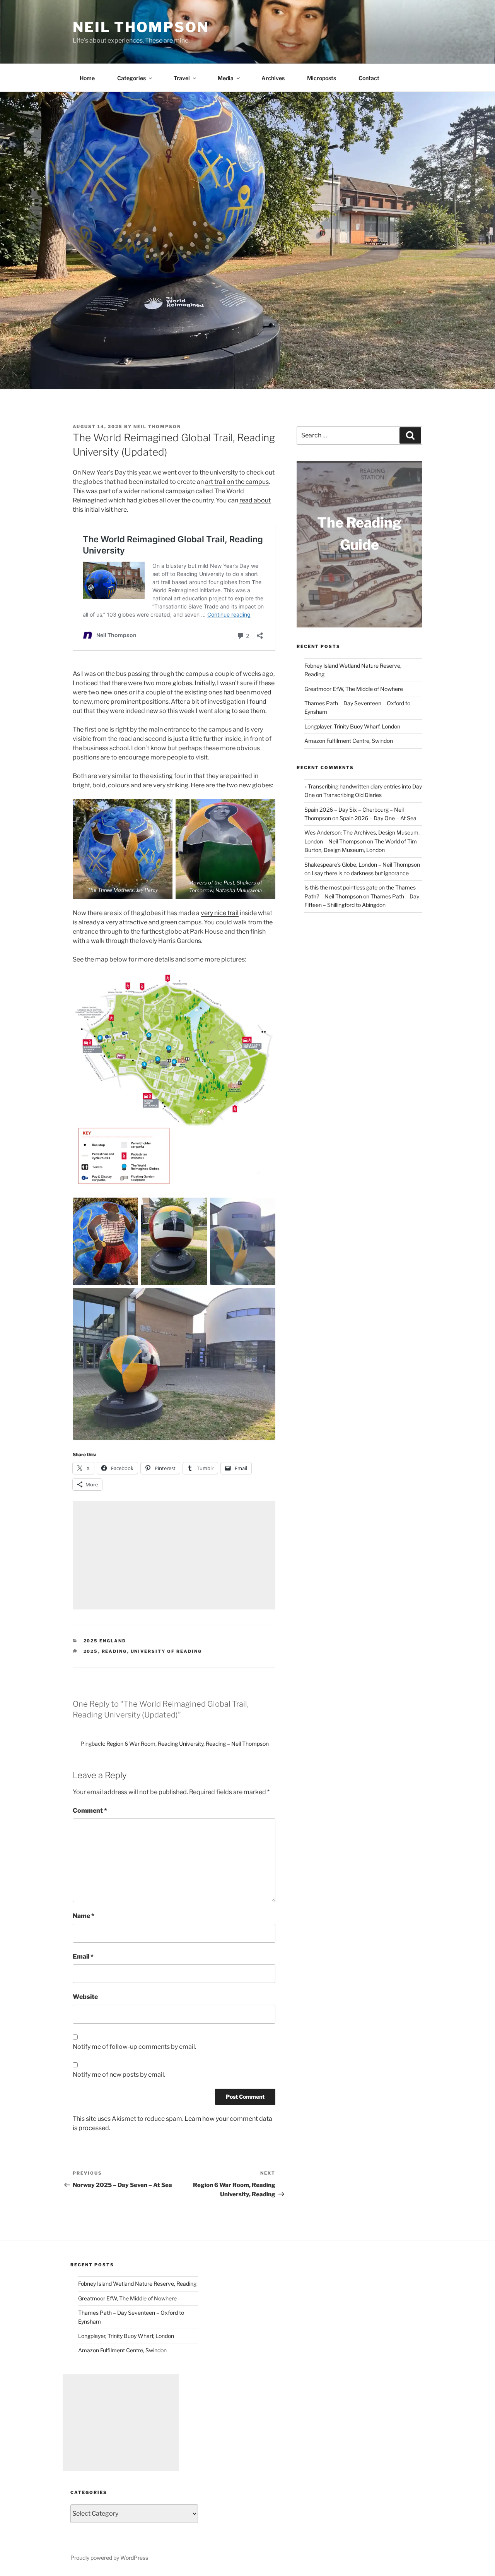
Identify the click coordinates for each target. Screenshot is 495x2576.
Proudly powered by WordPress (109, 2558)
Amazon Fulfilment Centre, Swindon (349, 741)
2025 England (105, 1641)
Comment (90, 1811)
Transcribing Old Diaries (352, 795)
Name (84, 1916)
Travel (182, 78)
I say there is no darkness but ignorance (360, 873)
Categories (131, 78)
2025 (91, 1651)
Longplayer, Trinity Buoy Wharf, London (352, 726)
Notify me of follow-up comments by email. (134, 2047)
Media (226, 78)
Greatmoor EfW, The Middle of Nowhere (354, 689)
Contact (369, 78)
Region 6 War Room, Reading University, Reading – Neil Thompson (188, 1744)
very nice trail (220, 913)
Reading (114, 1651)
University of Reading (166, 1651)
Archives (273, 78)
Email (83, 1956)
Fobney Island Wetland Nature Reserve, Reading (137, 2284)
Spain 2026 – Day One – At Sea (378, 818)
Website (85, 1997)
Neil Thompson (141, 27)
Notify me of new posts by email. (119, 2075)
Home (87, 78)
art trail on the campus (237, 482)
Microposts (322, 78)
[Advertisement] (174, 1555)
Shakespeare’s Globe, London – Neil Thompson (362, 865)
